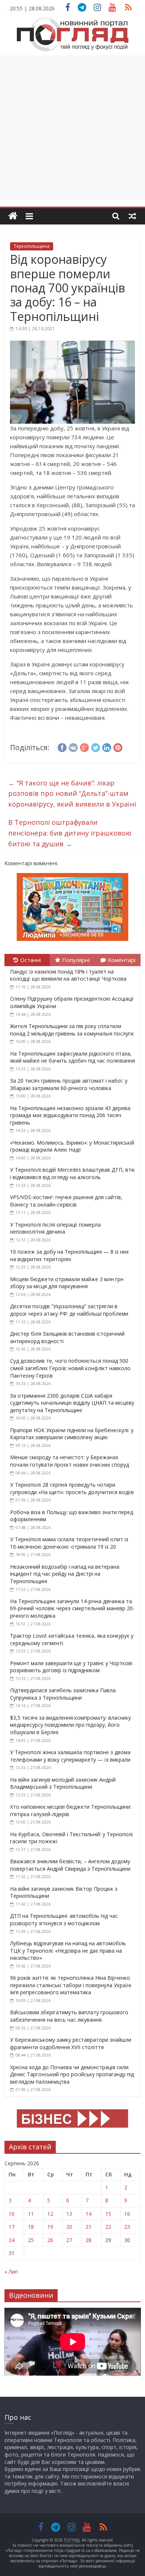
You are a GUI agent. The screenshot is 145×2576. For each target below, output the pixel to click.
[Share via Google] (84, 746)
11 (31, 2214)
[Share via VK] (73, 746)
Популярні (76, 960)
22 (108, 2227)
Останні (30, 960)
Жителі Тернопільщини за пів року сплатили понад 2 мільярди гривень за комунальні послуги (72, 1030)
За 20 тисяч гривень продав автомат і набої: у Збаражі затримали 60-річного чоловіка (69, 1084)
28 (88, 2240)
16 (127, 2214)
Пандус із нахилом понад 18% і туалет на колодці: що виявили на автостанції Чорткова (68, 975)
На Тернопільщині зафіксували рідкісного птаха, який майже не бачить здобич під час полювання (72, 1057)
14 (88, 2214)
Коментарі (122, 960)
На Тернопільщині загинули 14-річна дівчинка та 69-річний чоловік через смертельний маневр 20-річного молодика (72, 1608)
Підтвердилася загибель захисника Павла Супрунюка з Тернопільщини (63, 1694)
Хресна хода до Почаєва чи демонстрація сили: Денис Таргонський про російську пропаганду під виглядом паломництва (72, 2074)
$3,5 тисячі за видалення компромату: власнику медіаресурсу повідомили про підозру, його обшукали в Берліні (70, 1725)
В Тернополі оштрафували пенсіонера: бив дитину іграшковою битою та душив (70, 833)
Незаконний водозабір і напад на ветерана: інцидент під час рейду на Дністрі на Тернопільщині (65, 1574)
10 (12, 2214)
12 (50, 2214)
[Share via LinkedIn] (107, 746)
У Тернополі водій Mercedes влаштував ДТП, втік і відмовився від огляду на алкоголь (72, 1173)
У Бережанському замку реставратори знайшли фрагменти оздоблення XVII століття (71, 2043)
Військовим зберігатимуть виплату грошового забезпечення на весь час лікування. (69, 2016)
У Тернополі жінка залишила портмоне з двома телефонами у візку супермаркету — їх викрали (70, 1756)
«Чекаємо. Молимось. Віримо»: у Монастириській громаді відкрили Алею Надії (72, 1146)
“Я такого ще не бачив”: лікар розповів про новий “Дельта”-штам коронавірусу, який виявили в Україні (72, 794)
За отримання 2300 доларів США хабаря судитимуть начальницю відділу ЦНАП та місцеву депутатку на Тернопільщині (72, 1403)
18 (31, 2227)
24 (12, 2240)
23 (127, 2227)
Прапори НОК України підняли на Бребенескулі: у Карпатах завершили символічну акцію (72, 1434)
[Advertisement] (72, 128)
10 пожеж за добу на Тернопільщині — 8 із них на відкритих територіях (69, 1255)
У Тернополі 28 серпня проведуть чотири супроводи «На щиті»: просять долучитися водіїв (72, 1488)
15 (108, 2214)
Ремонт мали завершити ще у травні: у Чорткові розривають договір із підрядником (71, 1667)
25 (31, 2240)
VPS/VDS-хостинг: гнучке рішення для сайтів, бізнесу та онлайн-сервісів (66, 1201)
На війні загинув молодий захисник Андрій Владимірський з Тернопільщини (63, 1783)
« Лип (11, 2272)
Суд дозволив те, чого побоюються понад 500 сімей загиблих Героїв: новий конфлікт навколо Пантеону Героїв (70, 1368)
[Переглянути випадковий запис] (132, 216)
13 (69, 2214)
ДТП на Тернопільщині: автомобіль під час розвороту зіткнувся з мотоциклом (64, 1919)
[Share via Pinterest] (118, 746)
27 (69, 2240)
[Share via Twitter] (96, 746)
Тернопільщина (32, 246)
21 (88, 2227)
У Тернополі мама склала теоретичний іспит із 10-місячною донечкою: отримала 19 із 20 (69, 1543)
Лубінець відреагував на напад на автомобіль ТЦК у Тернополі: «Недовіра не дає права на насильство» (68, 1950)
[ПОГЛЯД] (13, 216)
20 (69, 2227)
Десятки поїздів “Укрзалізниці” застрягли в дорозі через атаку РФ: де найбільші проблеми (69, 1310)
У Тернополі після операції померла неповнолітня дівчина (55, 1228)
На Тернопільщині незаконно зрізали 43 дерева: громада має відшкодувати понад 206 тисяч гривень (71, 1115)
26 (50, 2240)
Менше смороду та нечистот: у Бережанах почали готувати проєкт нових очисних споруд (70, 1461)
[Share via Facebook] (62, 746)
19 (50, 2227)
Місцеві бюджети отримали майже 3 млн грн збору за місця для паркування (67, 1283)
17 (12, 2227)
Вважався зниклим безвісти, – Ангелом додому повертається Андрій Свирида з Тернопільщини (70, 1865)
